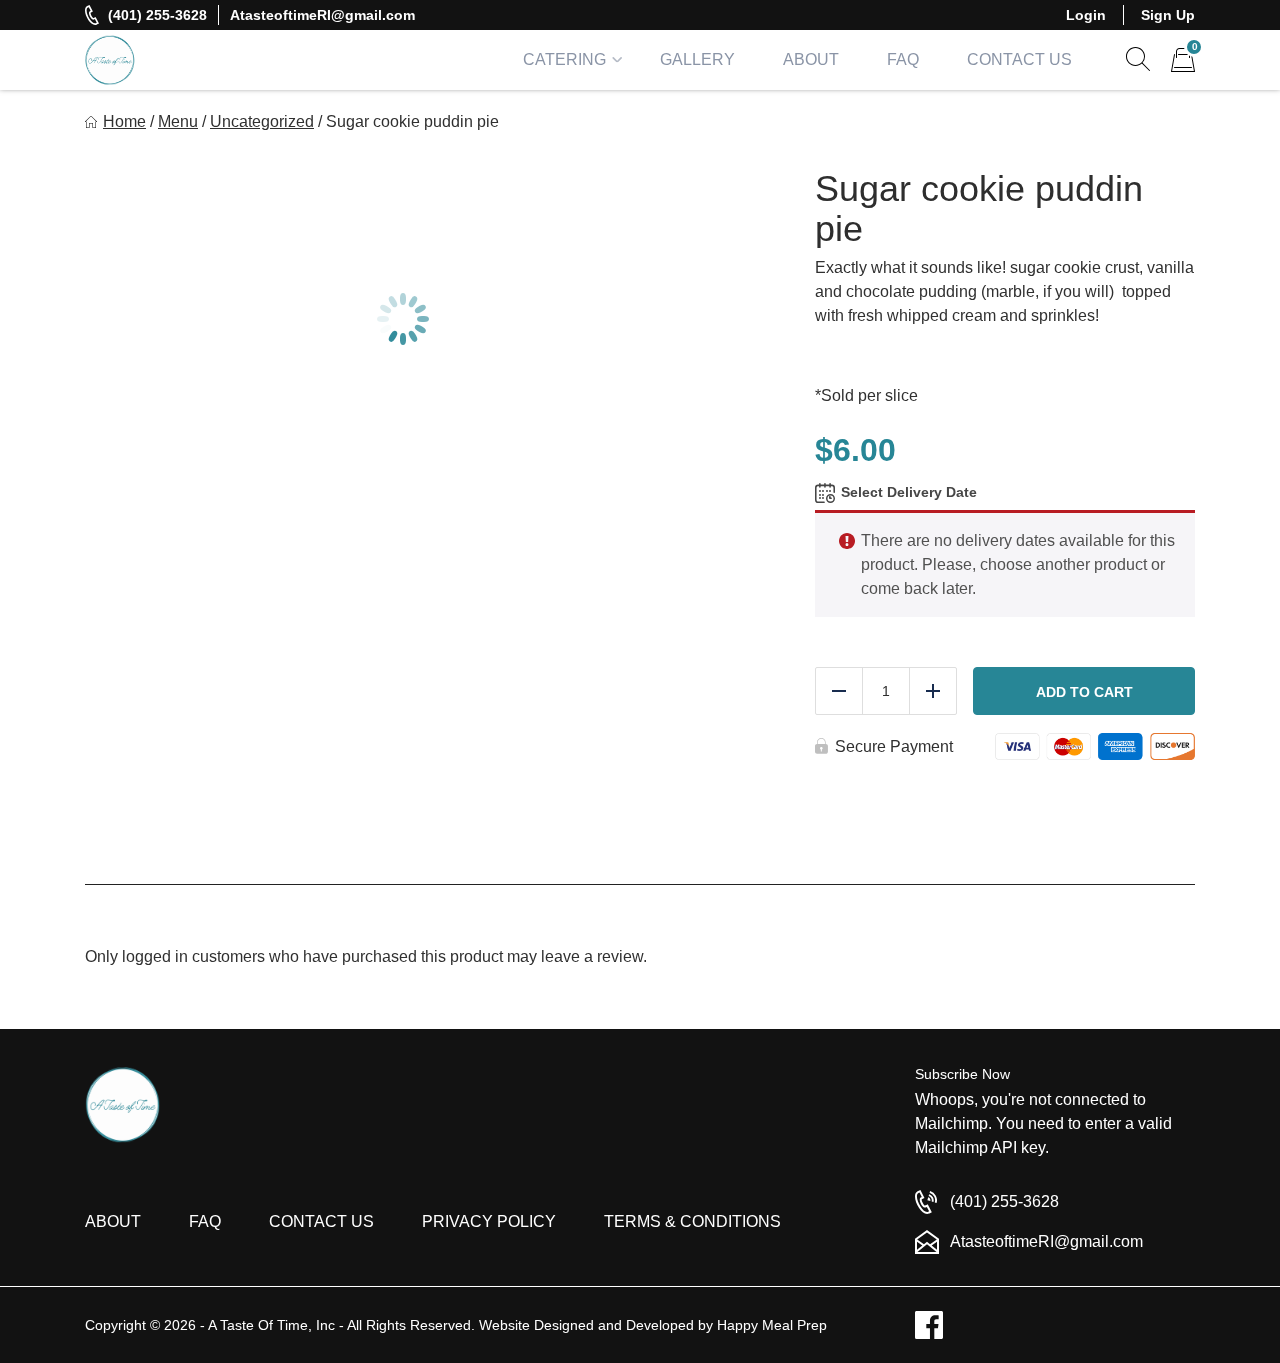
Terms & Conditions (692, 1221)
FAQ (903, 59)
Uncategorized (262, 121)
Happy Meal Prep (772, 1325)
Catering (564, 59)
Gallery (697, 59)
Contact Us (1019, 59)
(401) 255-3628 (157, 15)
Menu (178, 121)
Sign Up (1168, 15)
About (811, 59)
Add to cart (1084, 692)
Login (1086, 15)
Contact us (321, 1221)
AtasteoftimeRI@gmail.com (322, 15)
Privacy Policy (489, 1221)
